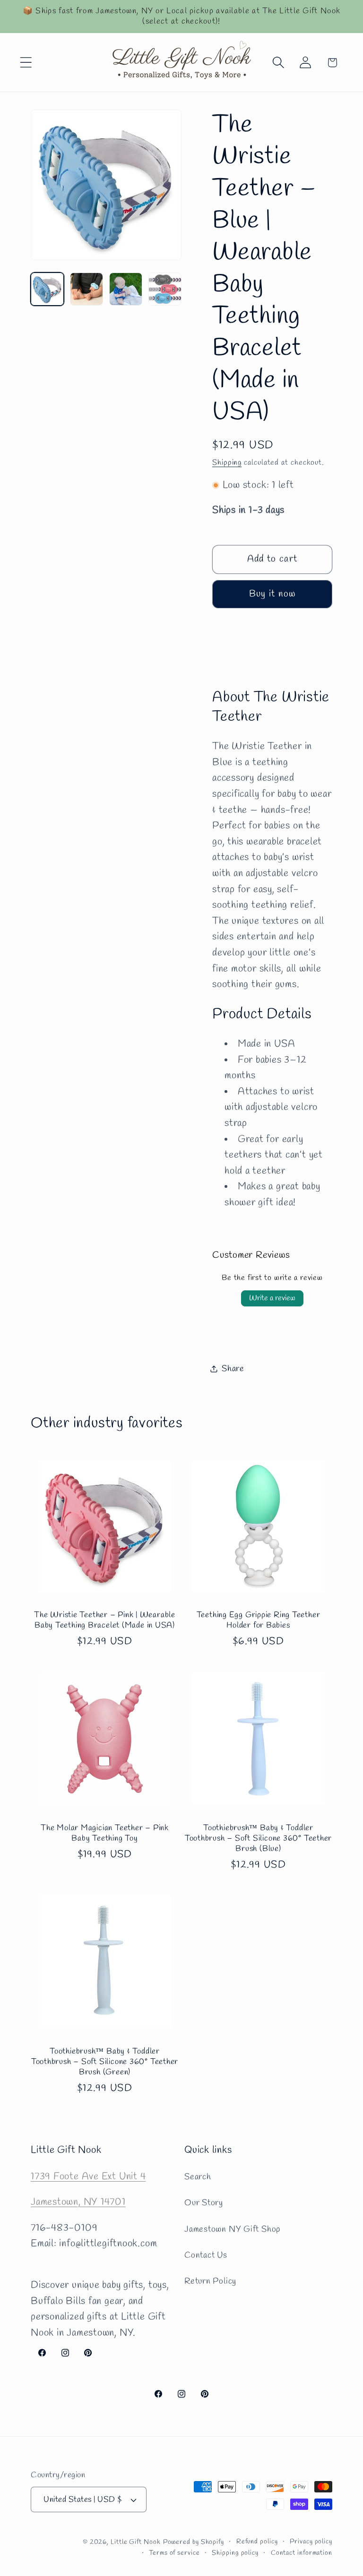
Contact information (302, 2553)
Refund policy (257, 2542)
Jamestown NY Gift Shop (232, 2229)
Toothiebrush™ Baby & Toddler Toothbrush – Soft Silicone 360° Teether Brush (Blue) (258, 1839)
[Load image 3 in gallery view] (126, 289)
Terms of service (174, 2553)
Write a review (272, 1298)
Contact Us (206, 2255)
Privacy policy (311, 2542)
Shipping (227, 463)
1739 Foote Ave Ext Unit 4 (88, 2177)
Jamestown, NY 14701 (78, 2202)
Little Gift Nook (136, 2542)
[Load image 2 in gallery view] (86, 289)
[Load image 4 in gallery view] (165, 289)
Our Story (204, 2203)
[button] (26, 63)
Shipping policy (235, 2553)
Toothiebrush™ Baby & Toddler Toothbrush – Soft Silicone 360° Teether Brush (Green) (105, 2062)
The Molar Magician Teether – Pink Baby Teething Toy (105, 1834)
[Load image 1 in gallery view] (47, 289)
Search (198, 2177)
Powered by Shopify (194, 2542)
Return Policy (210, 2281)
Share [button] (233, 1369)
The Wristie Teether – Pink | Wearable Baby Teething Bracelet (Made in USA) (105, 1621)
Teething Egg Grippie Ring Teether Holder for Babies (259, 1621)
